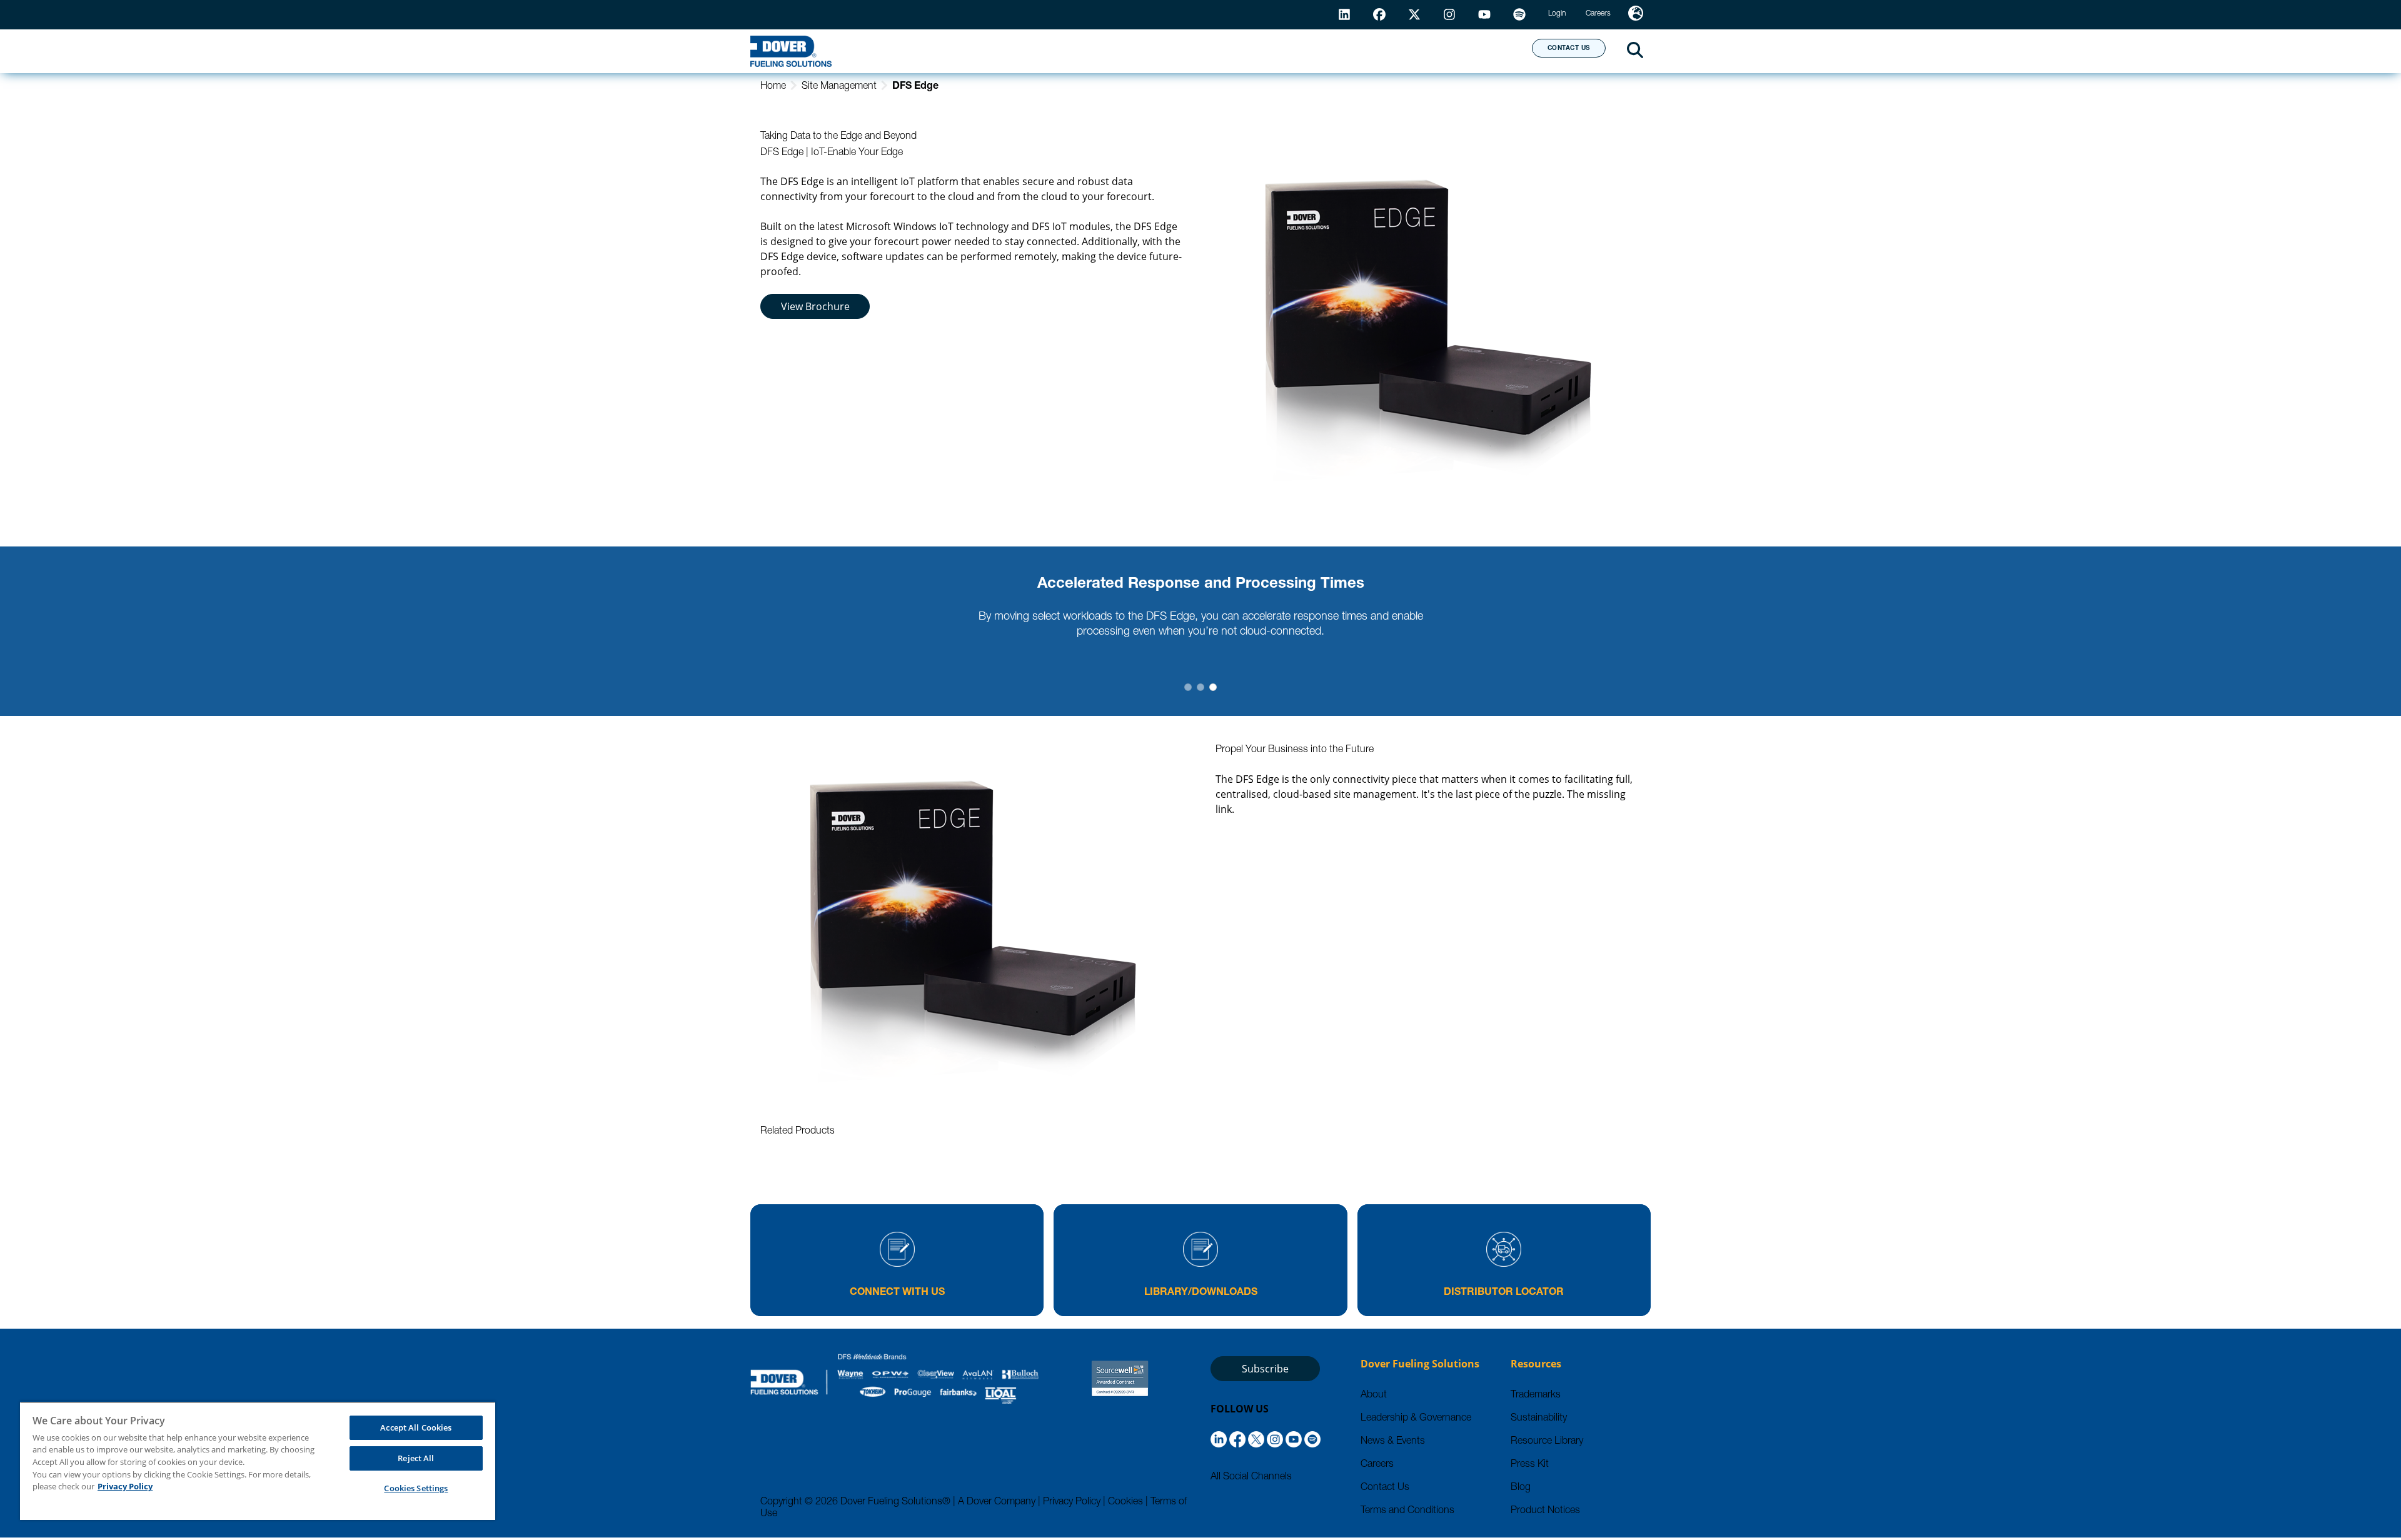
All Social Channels (1251, 1477)
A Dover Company (997, 1502)
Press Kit (1530, 1465)
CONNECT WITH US (897, 1293)
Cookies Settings (416, 1488)
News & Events (1393, 1442)
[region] (258, 1461)
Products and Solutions (1090, 51)
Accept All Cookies (416, 1427)
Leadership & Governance (1416, 1419)
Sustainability (1539, 1419)
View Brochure (815, 306)
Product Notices (1545, 1511)
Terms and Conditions (1407, 1511)
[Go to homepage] (791, 51)
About (1476, 51)
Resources (1234, 51)
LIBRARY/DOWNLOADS (1201, 1293)
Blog (1521, 1488)
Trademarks (1536, 1396)
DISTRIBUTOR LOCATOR (1504, 1293)
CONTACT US (1569, 49)
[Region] (1636, 15)
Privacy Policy (1072, 1502)
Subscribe (1265, 1369)
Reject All (416, 1458)
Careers (1377, 1465)
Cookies (1125, 1502)
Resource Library (1547, 1442)
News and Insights (1361, 51)
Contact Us (1385, 1488)
